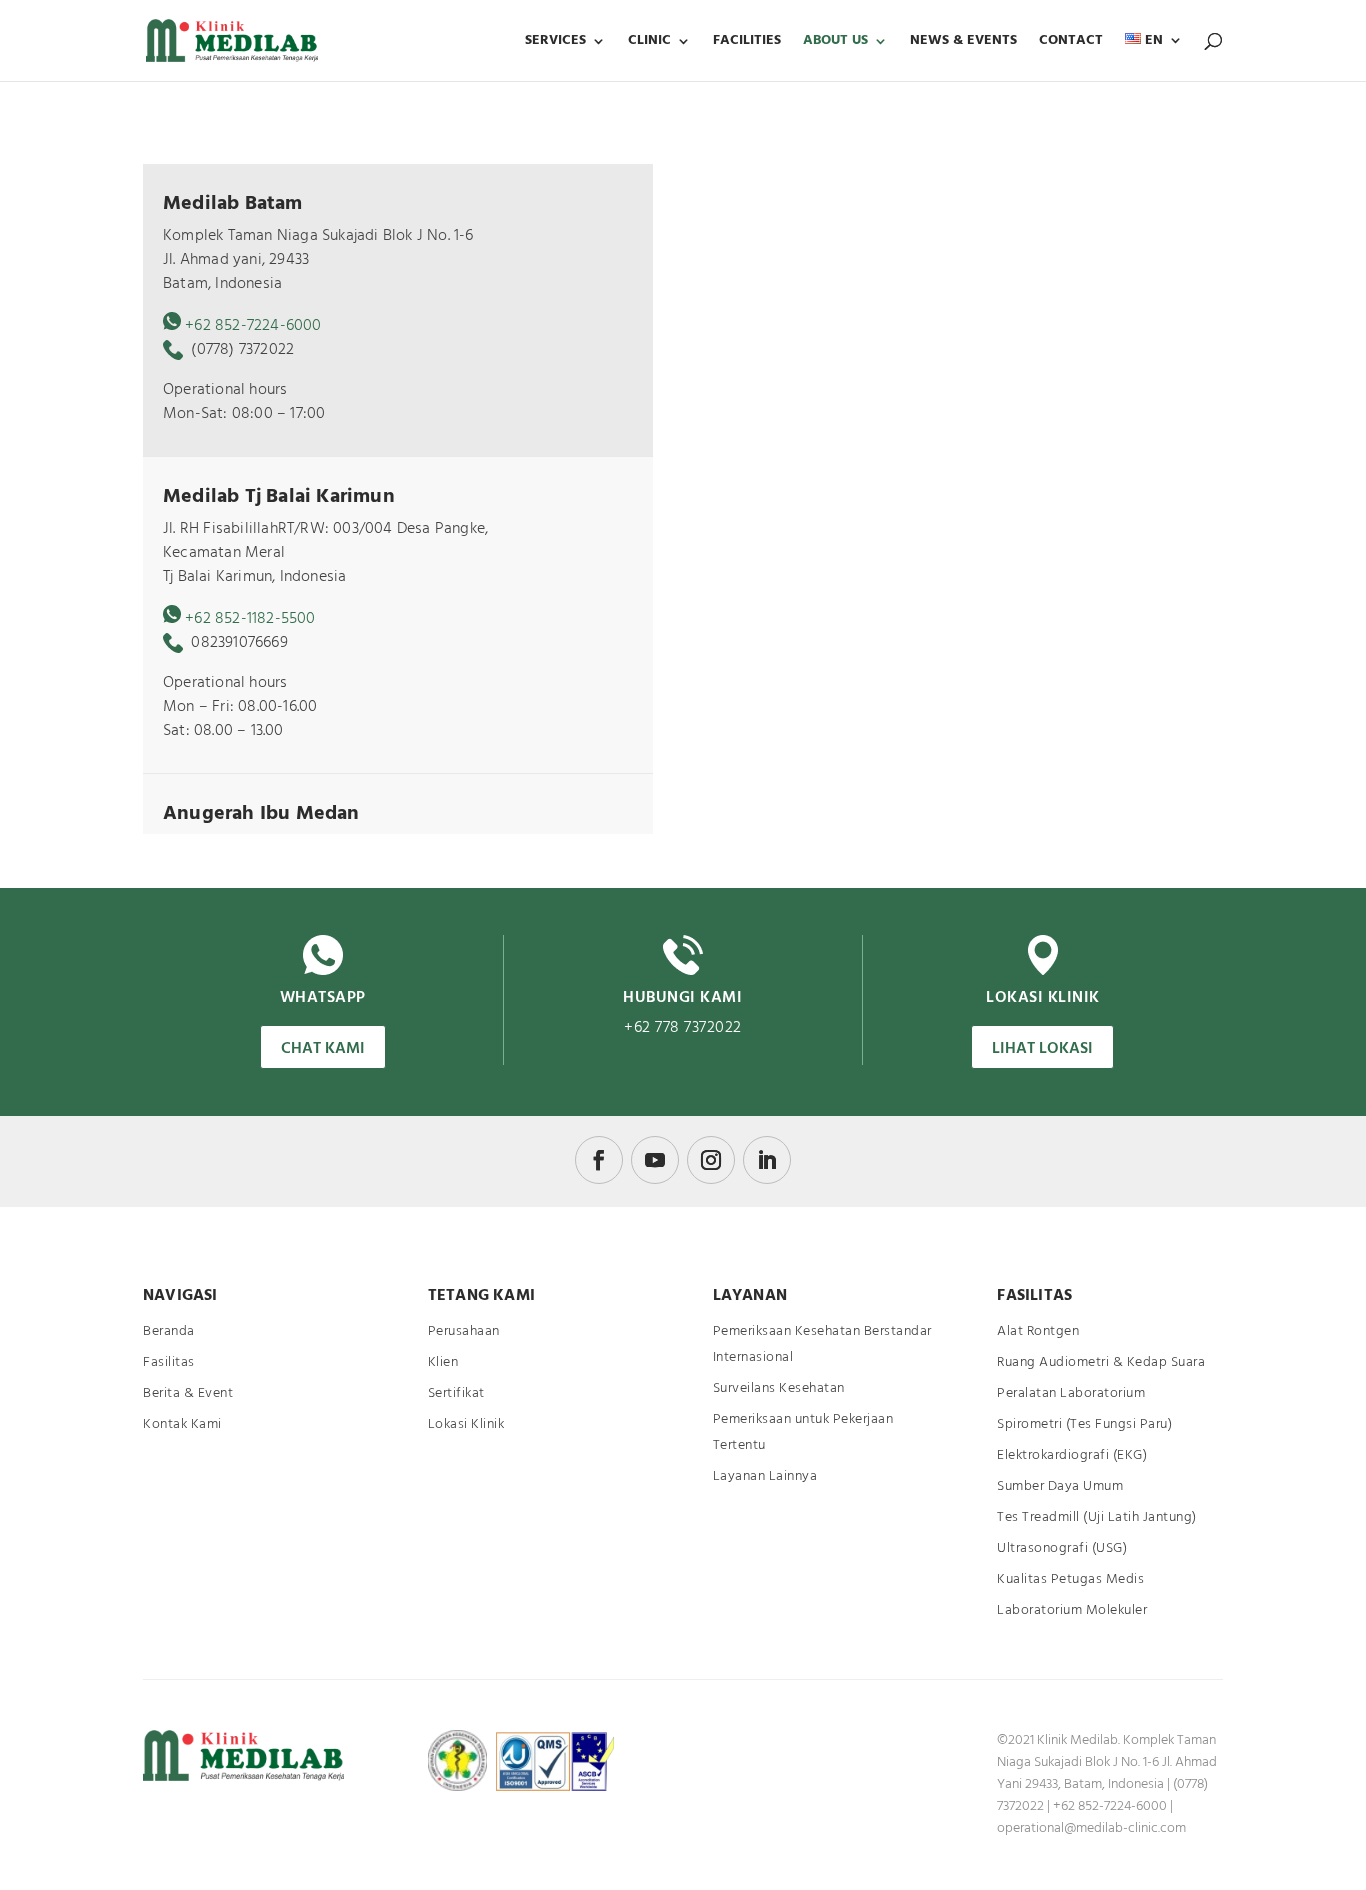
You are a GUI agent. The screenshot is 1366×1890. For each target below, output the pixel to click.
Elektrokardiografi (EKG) (1072, 1455)
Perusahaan (464, 1331)
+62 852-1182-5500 (250, 619)
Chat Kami (323, 1049)
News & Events (963, 43)
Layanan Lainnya (765, 1476)
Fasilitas (169, 1362)
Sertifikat (456, 1393)
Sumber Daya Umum (1060, 1486)
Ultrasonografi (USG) (1062, 1548)
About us (835, 43)
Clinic (649, 43)
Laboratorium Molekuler (1072, 1610)
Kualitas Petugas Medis (1070, 1579)
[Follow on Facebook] (599, 1160)
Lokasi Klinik (466, 1424)
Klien (443, 1362)
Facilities (747, 43)
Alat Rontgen (1038, 1331)
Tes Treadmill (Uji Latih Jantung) (1097, 1517)
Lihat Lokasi (1042, 1049)
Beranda (169, 1331)
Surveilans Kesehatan (779, 1388)
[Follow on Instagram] (711, 1160)
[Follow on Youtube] (655, 1160)
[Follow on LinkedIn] (767, 1160)
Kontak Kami (182, 1424)
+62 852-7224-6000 (253, 326)
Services (555, 43)
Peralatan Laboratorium (1071, 1393)
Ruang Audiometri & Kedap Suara (1101, 1362)
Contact (1071, 43)
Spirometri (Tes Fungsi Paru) (1084, 1424)
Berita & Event (188, 1393)
